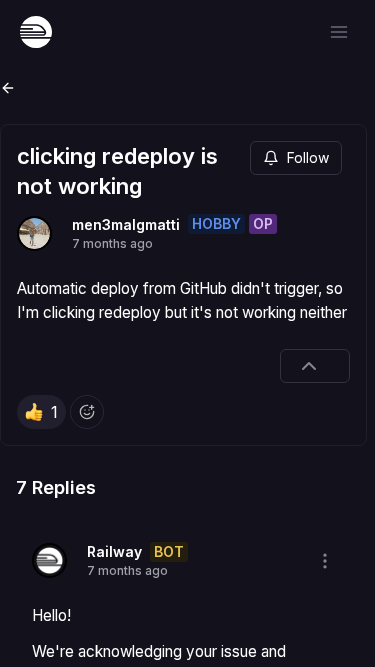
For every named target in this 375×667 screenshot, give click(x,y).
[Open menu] (339, 32)
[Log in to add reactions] (87, 412)
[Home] (36, 32)
